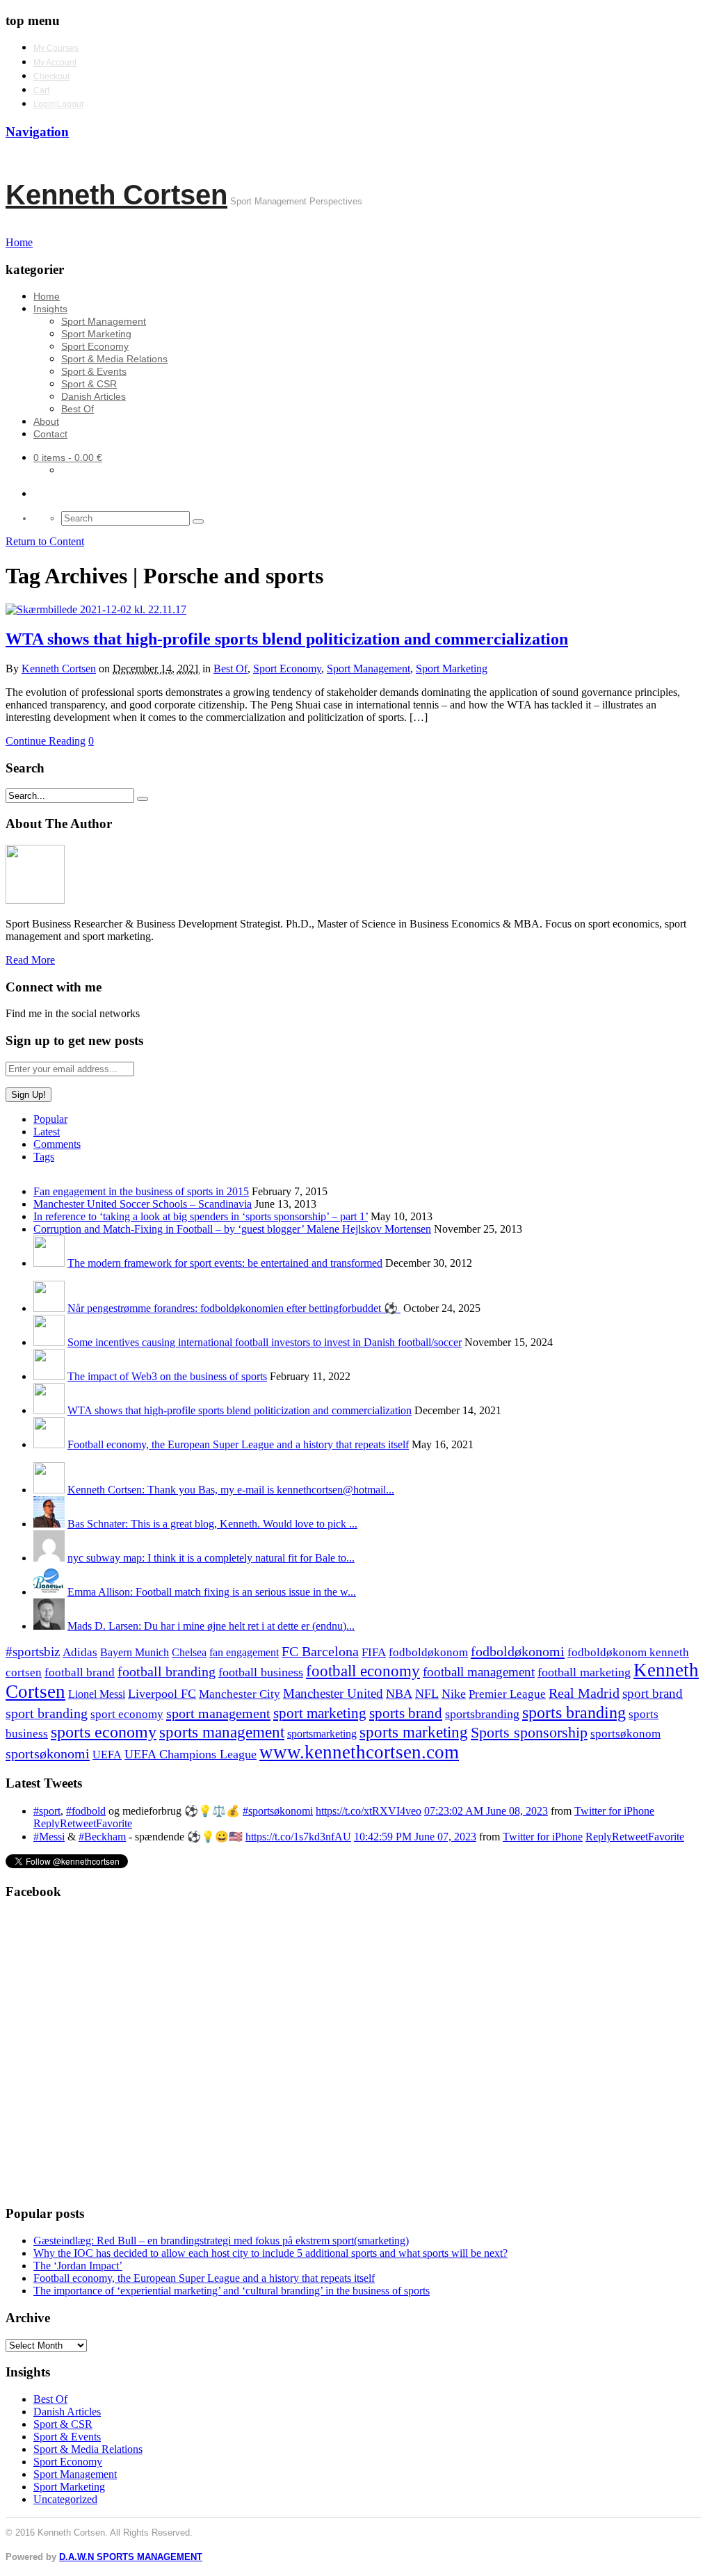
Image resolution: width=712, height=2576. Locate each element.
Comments (57, 1144)
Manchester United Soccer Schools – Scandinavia (143, 1204)
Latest (47, 1132)
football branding (167, 1671)
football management (479, 1672)
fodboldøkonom (428, 1652)
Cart (41, 90)
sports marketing (414, 1732)
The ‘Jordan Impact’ (78, 2266)
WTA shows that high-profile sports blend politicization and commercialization (287, 639)
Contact (50, 434)
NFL (427, 1694)
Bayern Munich (135, 1652)
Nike (454, 1694)
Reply (47, 1823)
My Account (55, 63)
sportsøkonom (625, 1734)
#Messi (49, 1837)
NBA (399, 1694)
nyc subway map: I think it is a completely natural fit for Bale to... (211, 1558)
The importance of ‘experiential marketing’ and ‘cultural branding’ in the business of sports (232, 2291)
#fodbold (86, 1811)
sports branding (574, 1712)
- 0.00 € (68, 457)
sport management (218, 1713)
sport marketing (320, 1713)
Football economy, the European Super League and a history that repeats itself (238, 1444)
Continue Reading (46, 741)
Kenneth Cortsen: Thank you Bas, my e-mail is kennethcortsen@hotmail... (231, 1490)
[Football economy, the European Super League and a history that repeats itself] (49, 1444)
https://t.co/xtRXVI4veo (369, 1811)
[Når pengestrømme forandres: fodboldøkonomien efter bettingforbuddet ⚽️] (49, 1308)
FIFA (374, 1652)
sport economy (127, 1714)
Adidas (80, 1652)
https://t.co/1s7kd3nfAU (298, 1837)
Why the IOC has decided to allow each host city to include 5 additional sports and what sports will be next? (270, 2253)
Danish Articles (94, 396)
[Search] (198, 521)
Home (47, 296)
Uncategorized (65, 2499)
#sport (47, 1811)
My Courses (56, 48)
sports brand (406, 1713)
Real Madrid (584, 1693)
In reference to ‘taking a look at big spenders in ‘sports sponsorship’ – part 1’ (201, 1216)
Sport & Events (94, 371)
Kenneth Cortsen (116, 195)
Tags (44, 1157)
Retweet (78, 1823)
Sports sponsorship (529, 1732)
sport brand (653, 1693)
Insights (50, 309)
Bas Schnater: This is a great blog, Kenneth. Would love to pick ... (212, 1524)
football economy (363, 1671)
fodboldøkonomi (518, 1651)
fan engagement (244, 1652)
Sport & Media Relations (114, 359)
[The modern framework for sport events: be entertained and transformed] (49, 1263)
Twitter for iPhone (614, 1811)
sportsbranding (482, 1714)
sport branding (47, 1713)
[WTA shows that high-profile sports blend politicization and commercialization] (96, 609)
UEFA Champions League (191, 1754)
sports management (222, 1732)
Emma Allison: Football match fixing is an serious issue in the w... (212, 1592)
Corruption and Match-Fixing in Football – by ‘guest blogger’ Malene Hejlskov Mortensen (232, 1229)
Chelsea (189, 1652)
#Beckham (102, 1837)
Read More (30, 960)
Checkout (51, 76)
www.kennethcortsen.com (359, 1752)
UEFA (107, 1755)
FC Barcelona (320, 1652)
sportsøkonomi (48, 1753)
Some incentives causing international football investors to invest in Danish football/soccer (265, 1342)
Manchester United (333, 1693)
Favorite (114, 1823)
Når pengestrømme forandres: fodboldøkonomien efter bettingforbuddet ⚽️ (234, 1308)
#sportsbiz (33, 1652)
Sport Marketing (96, 334)
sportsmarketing (322, 1734)
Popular (50, 1119)
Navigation (37, 132)
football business (261, 1672)
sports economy (104, 1732)
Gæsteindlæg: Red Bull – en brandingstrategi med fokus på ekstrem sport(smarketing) (221, 2241)
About (46, 421)
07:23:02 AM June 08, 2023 (486, 1811)
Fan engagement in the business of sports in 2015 (141, 1191)
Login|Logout (58, 104)
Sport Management (104, 321)
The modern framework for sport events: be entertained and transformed (225, 1263)
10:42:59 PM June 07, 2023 (415, 1837)
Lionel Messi (97, 1694)
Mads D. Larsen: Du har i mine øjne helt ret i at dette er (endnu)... (211, 1626)
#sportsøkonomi (278, 1811)
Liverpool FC (162, 1694)
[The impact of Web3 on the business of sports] (49, 1376)
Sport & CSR (89, 384)
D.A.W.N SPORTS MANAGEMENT (131, 2557)
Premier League (507, 1694)
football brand (80, 1672)
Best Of (78, 409)
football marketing (584, 1672)
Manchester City (240, 1694)
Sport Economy (95, 346)
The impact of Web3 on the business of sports (167, 1376)
